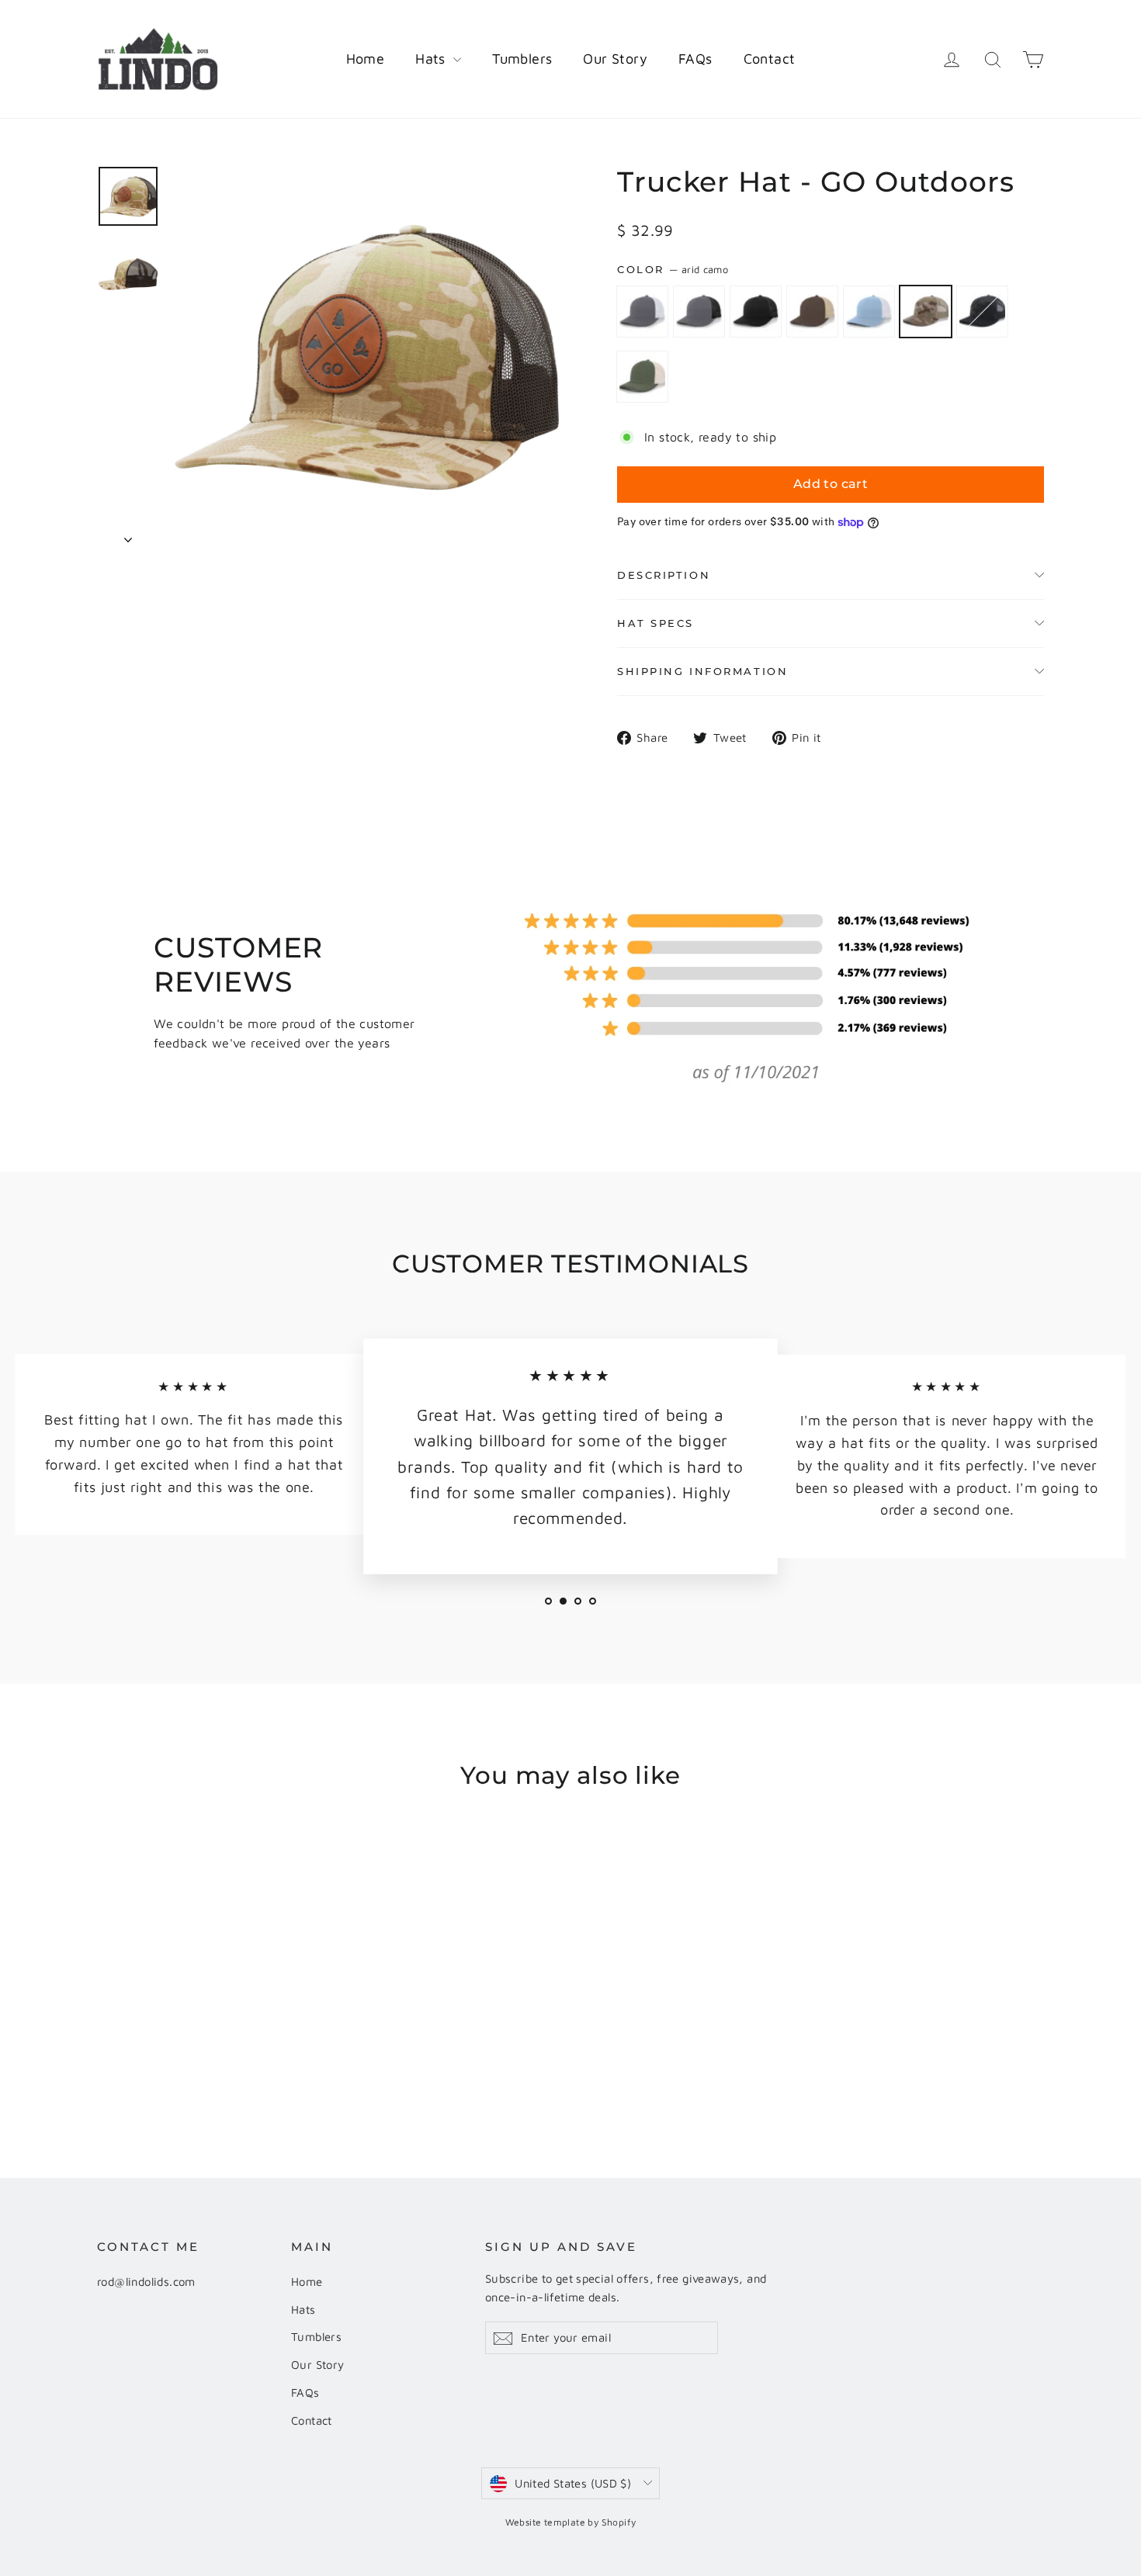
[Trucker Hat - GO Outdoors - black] (146, 2060)
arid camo (926, 312)
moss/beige (642, 377)
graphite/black (699, 312)
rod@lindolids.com (146, 2282)
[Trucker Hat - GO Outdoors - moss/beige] (243, 2060)
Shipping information (702, 672)
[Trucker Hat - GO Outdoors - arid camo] (204, 2060)
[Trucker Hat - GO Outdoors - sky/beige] (184, 2060)
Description (664, 575)
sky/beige (869, 312)
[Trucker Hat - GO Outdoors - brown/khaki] (165, 2060)
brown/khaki (812, 312)
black (756, 312)
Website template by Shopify (571, 2522)
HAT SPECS (655, 623)
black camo (982, 312)
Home (366, 59)
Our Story (615, 59)
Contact (770, 59)
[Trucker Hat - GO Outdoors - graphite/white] (107, 2060)
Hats (432, 59)
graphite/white (642, 312)
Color (673, 270)
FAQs (695, 59)
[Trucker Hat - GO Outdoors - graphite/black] (126, 2060)
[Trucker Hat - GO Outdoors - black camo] (223, 2060)
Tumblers (522, 59)
